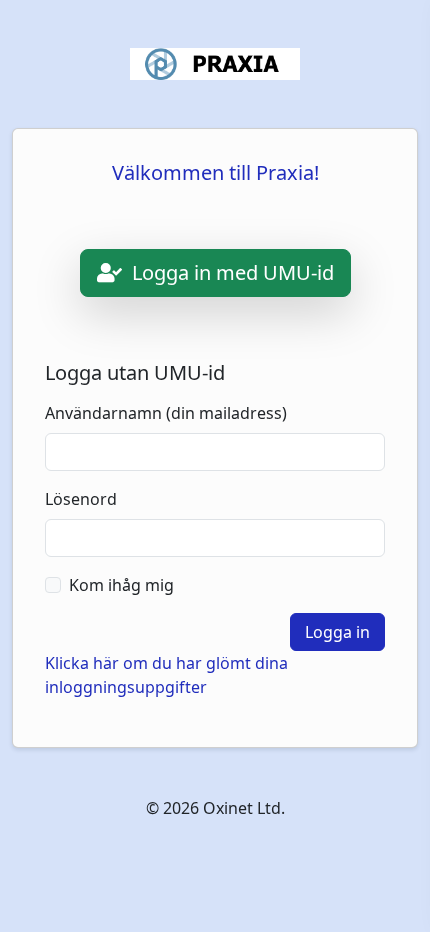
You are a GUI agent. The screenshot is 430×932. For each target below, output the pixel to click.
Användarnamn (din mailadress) (166, 413)
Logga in (337, 632)
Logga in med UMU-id (230, 272)
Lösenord (81, 499)
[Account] (215, 64)
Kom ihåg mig (121, 585)
